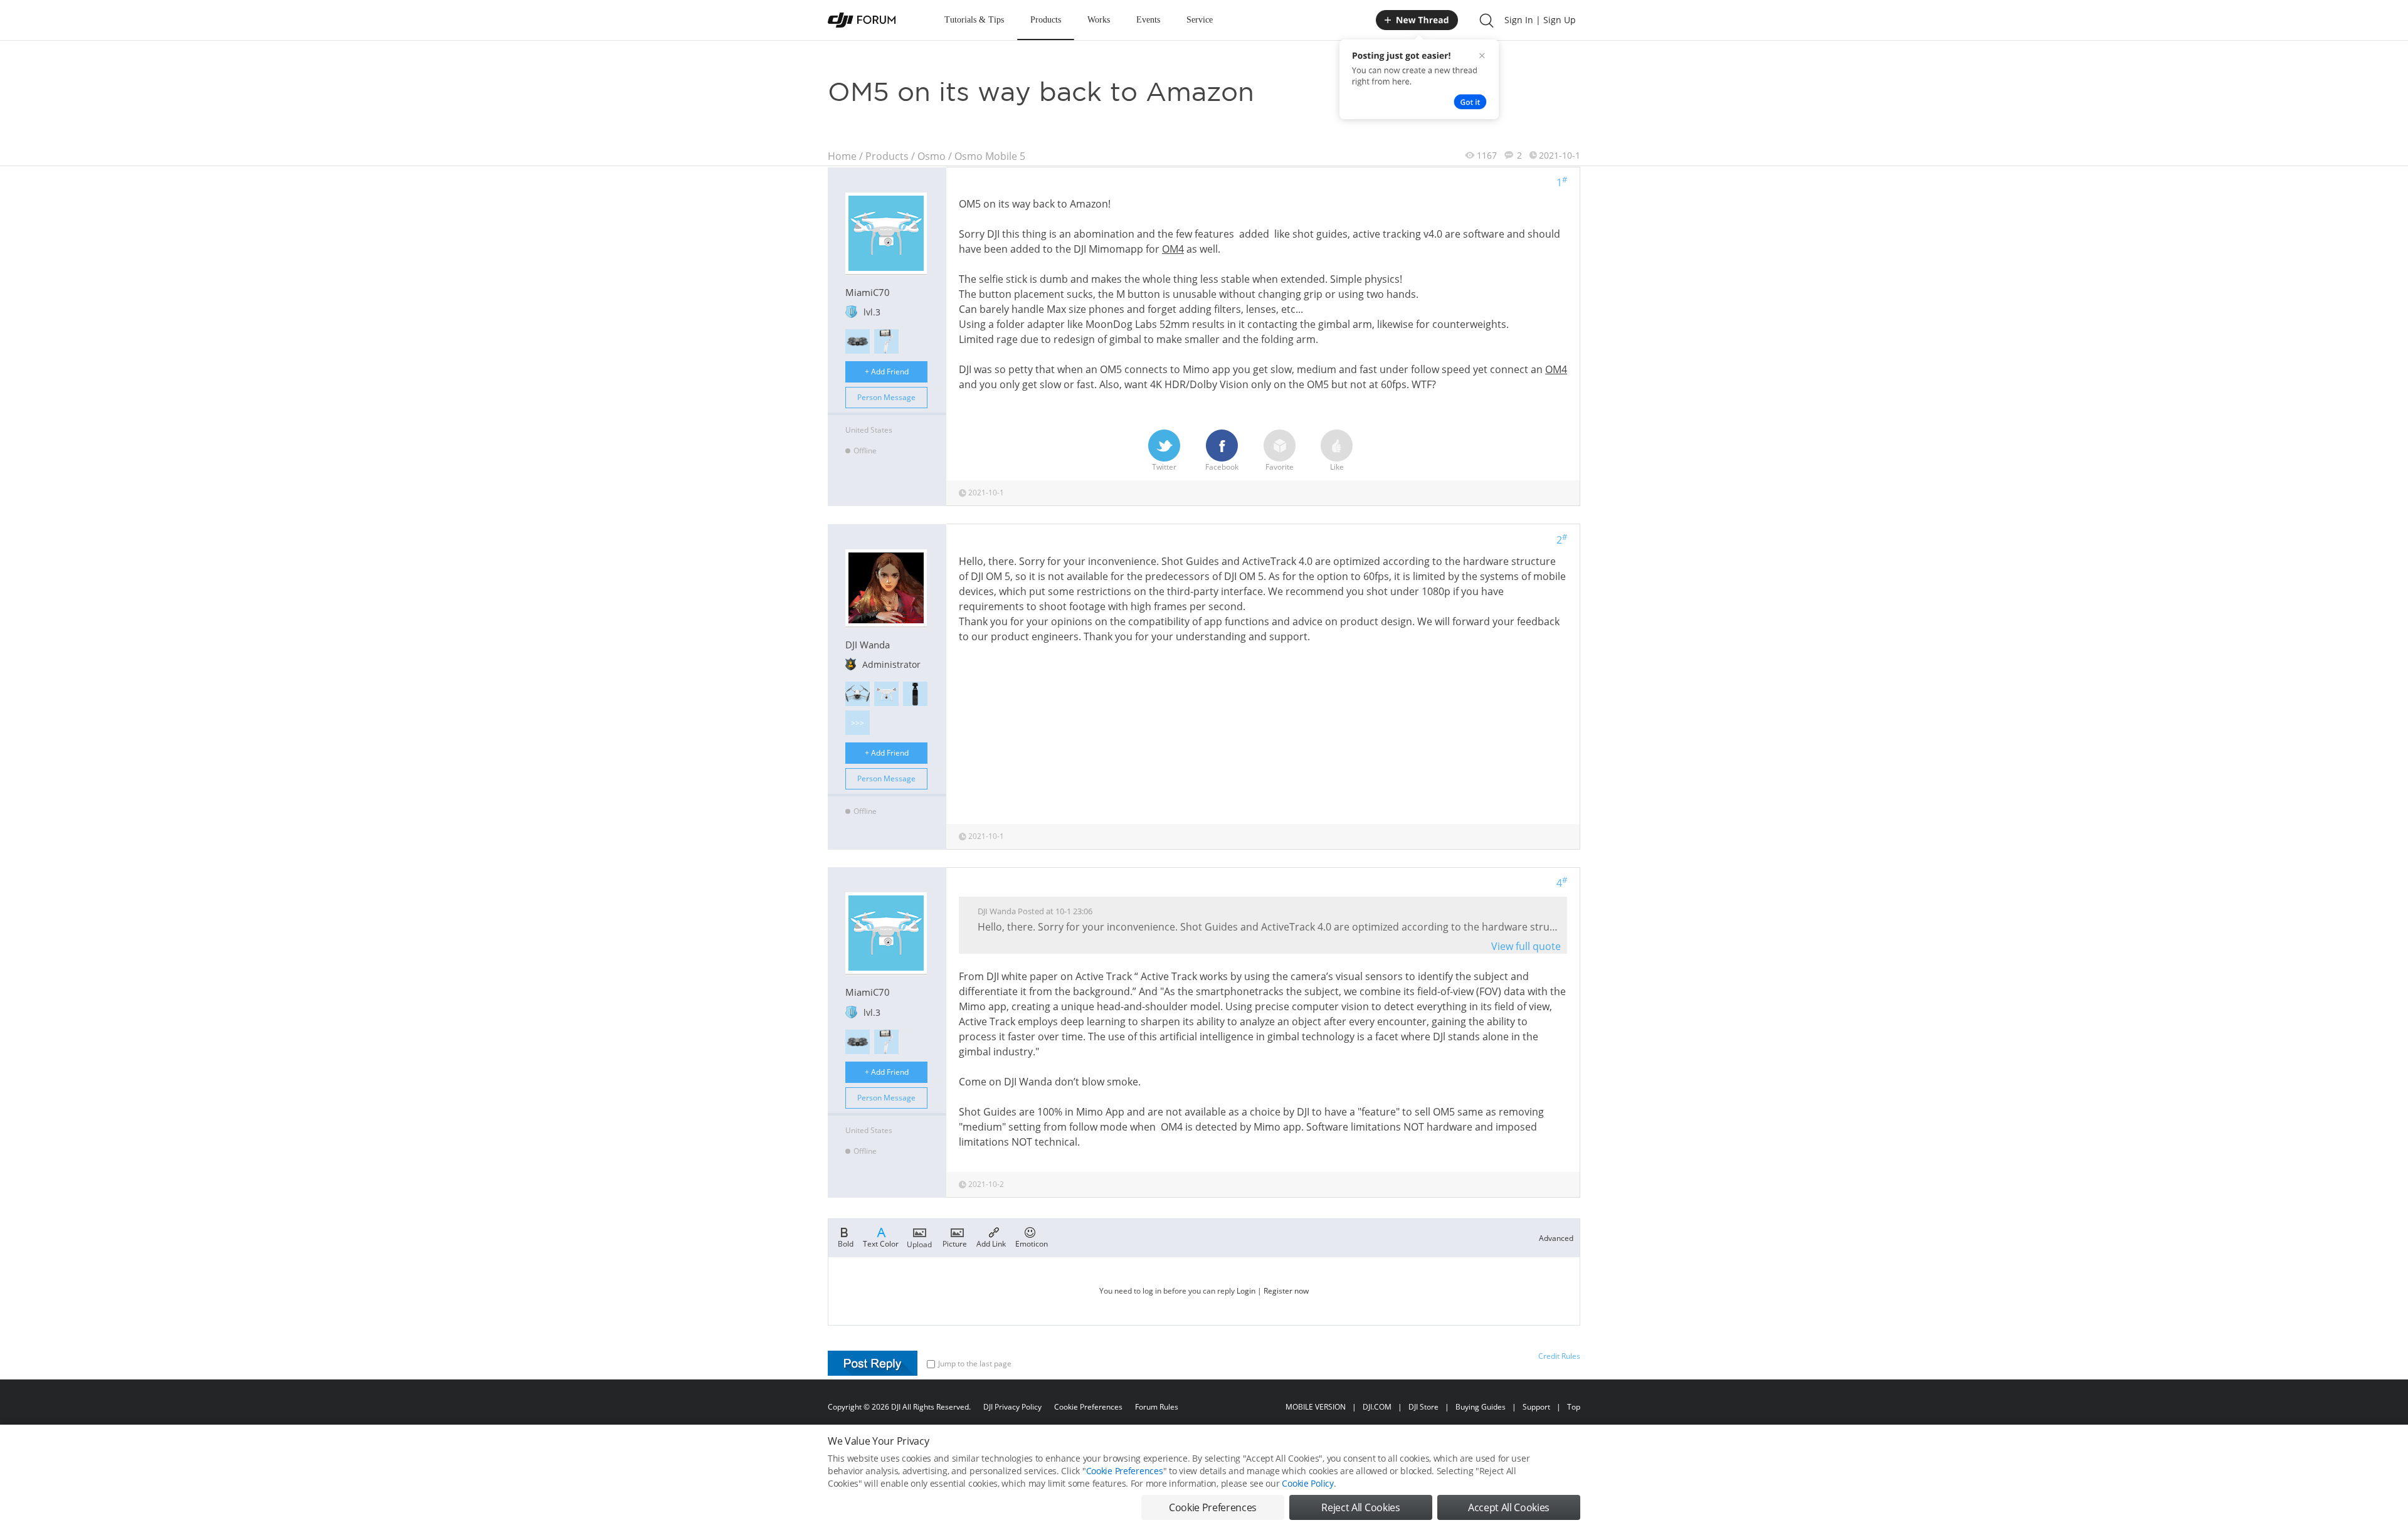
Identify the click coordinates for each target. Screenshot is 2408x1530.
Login (1246, 1291)
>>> (858, 723)
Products (1046, 20)
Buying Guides (1481, 1407)
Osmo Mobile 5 (990, 156)
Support (1536, 1407)
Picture (955, 1243)
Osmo (932, 156)
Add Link (991, 1243)
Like (1337, 467)
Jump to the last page (975, 1364)
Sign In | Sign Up (1540, 20)
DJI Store (1423, 1407)
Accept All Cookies (1509, 1507)
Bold (846, 1243)
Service (1200, 20)
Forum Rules (1157, 1407)
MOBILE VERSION (1316, 1407)
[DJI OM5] (886, 341)
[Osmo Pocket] (915, 694)
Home (842, 156)
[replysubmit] (873, 1363)
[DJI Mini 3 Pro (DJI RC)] (858, 694)
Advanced (1556, 1238)
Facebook (1222, 467)
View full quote (1526, 946)
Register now (1286, 1291)
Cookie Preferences (1088, 1407)
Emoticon (1032, 1243)
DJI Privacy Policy (1012, 1407)
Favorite (1280, 467)
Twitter (1164, 467)
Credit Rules (1559, 1356)
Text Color (881, 1243)
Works (1099, 20)
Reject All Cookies (1360, 1507)
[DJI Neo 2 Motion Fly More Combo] (858, 341)
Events (1148, 20)
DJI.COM (1377, 1407)
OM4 (1173, 249)
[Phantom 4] (886, 694)
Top (1574, 1407)
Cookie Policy (1307, 1483)
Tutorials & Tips (974, 20)
